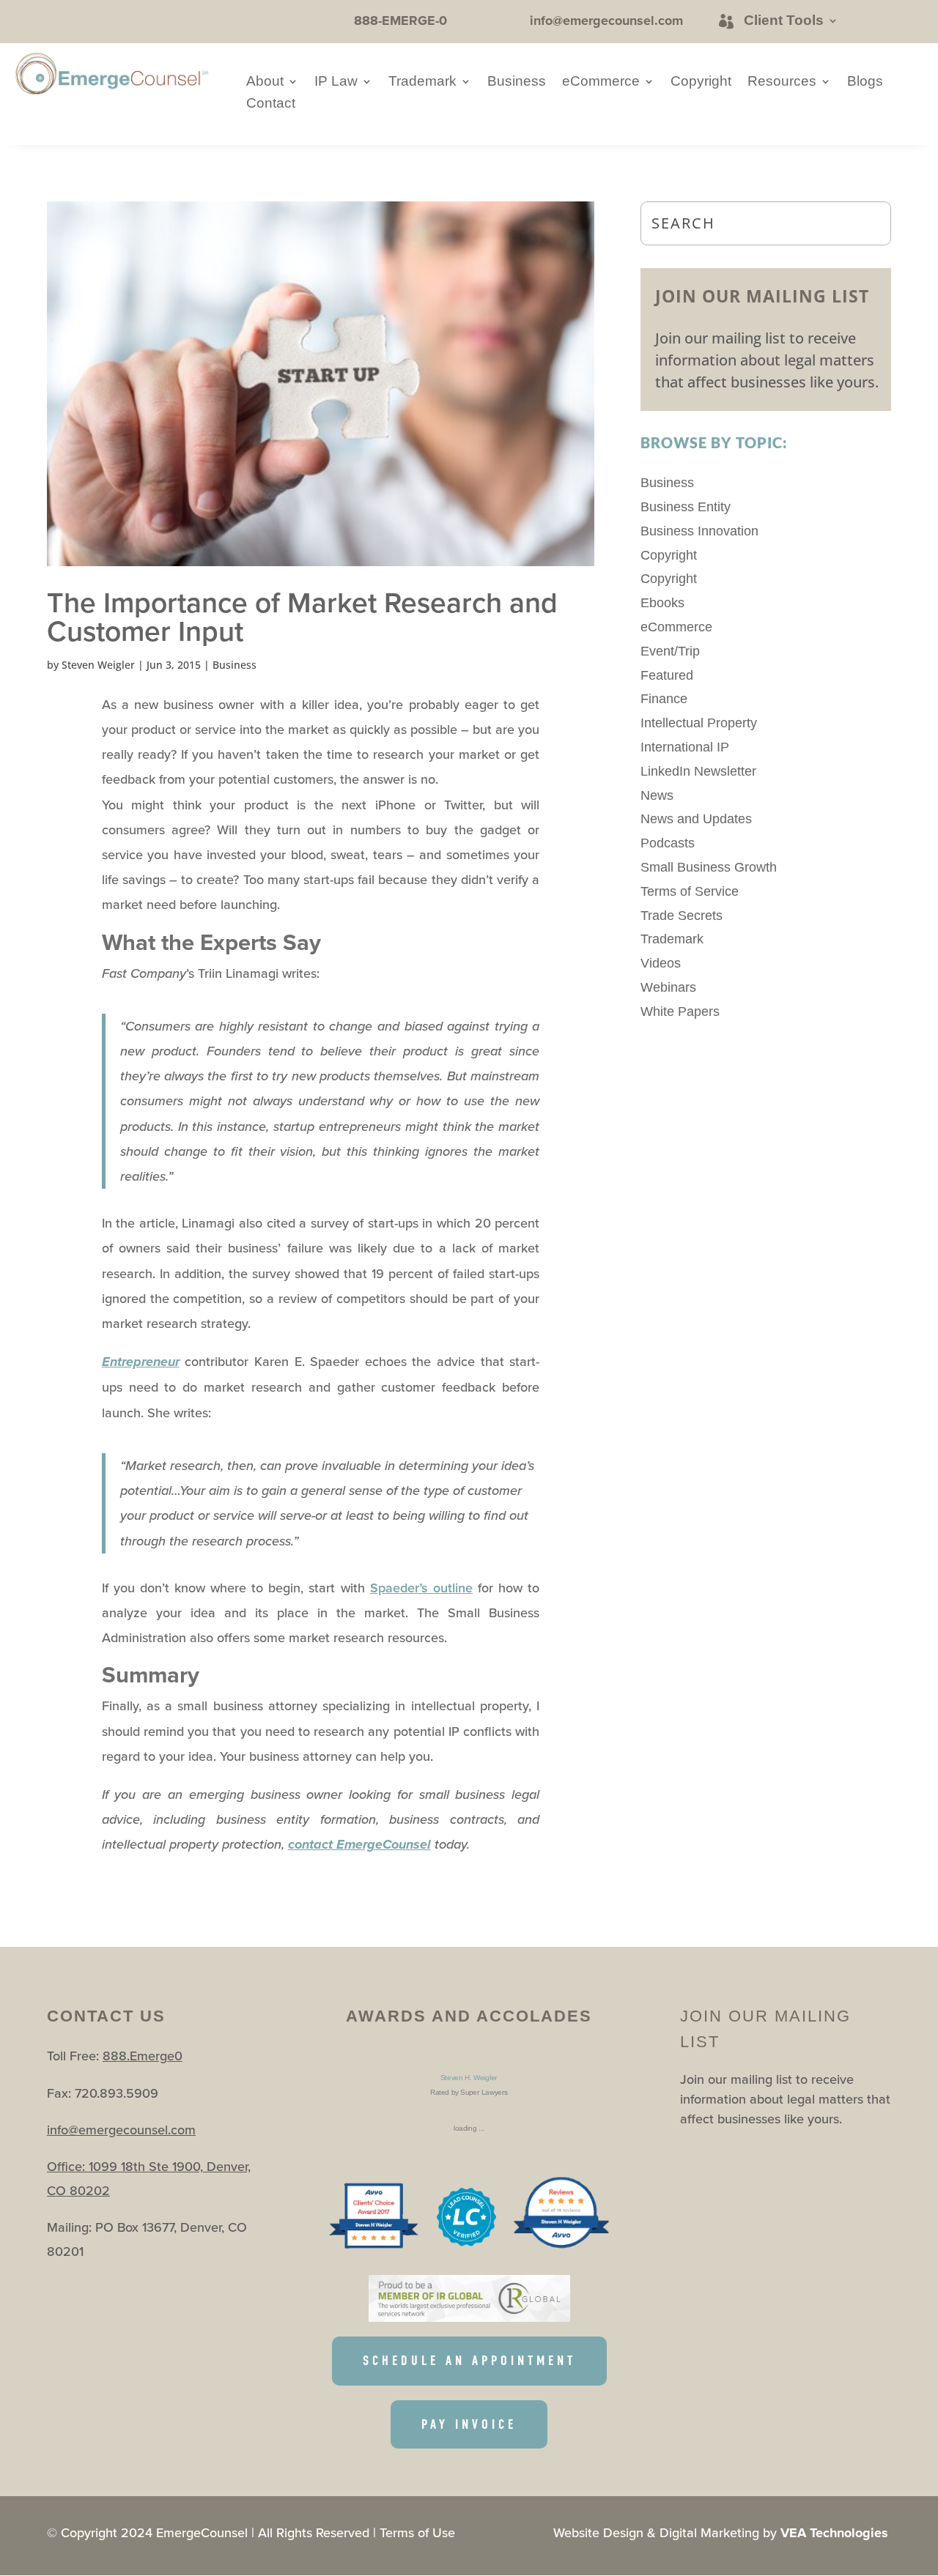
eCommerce (601, 82)
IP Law (336, 82)
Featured (667, 675)
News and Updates (696, 819)
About (265, 82)
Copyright (701, 82)
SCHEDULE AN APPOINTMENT (469, 2361)
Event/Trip (670, 651)
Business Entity (686, 507)
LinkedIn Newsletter (698, 771)
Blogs (865, 82)
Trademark (422, 82)
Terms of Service (690, 891)
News (657, 795)
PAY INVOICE (469, 2424)
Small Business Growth (709, 867)
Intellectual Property (699, 723)
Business (517, 82)
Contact (271, 104)
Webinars (668, 987)
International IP (685, 747)
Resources (782, 82)
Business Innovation (699, 531)
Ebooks (662, 603)
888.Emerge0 (143, 2056)
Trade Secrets (682, 916)
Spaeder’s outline (421, 1588)
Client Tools (784, 21)
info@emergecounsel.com (121, 2130)
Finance (664, 699)
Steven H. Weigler (469, 2078)
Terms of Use (417, 2532)
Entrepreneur (141, 1362)
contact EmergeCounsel (359, 1845)
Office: (68, 2166)
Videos (661, 963)
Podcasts (668, 843)
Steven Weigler (98, 665)
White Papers (680, 1012)
